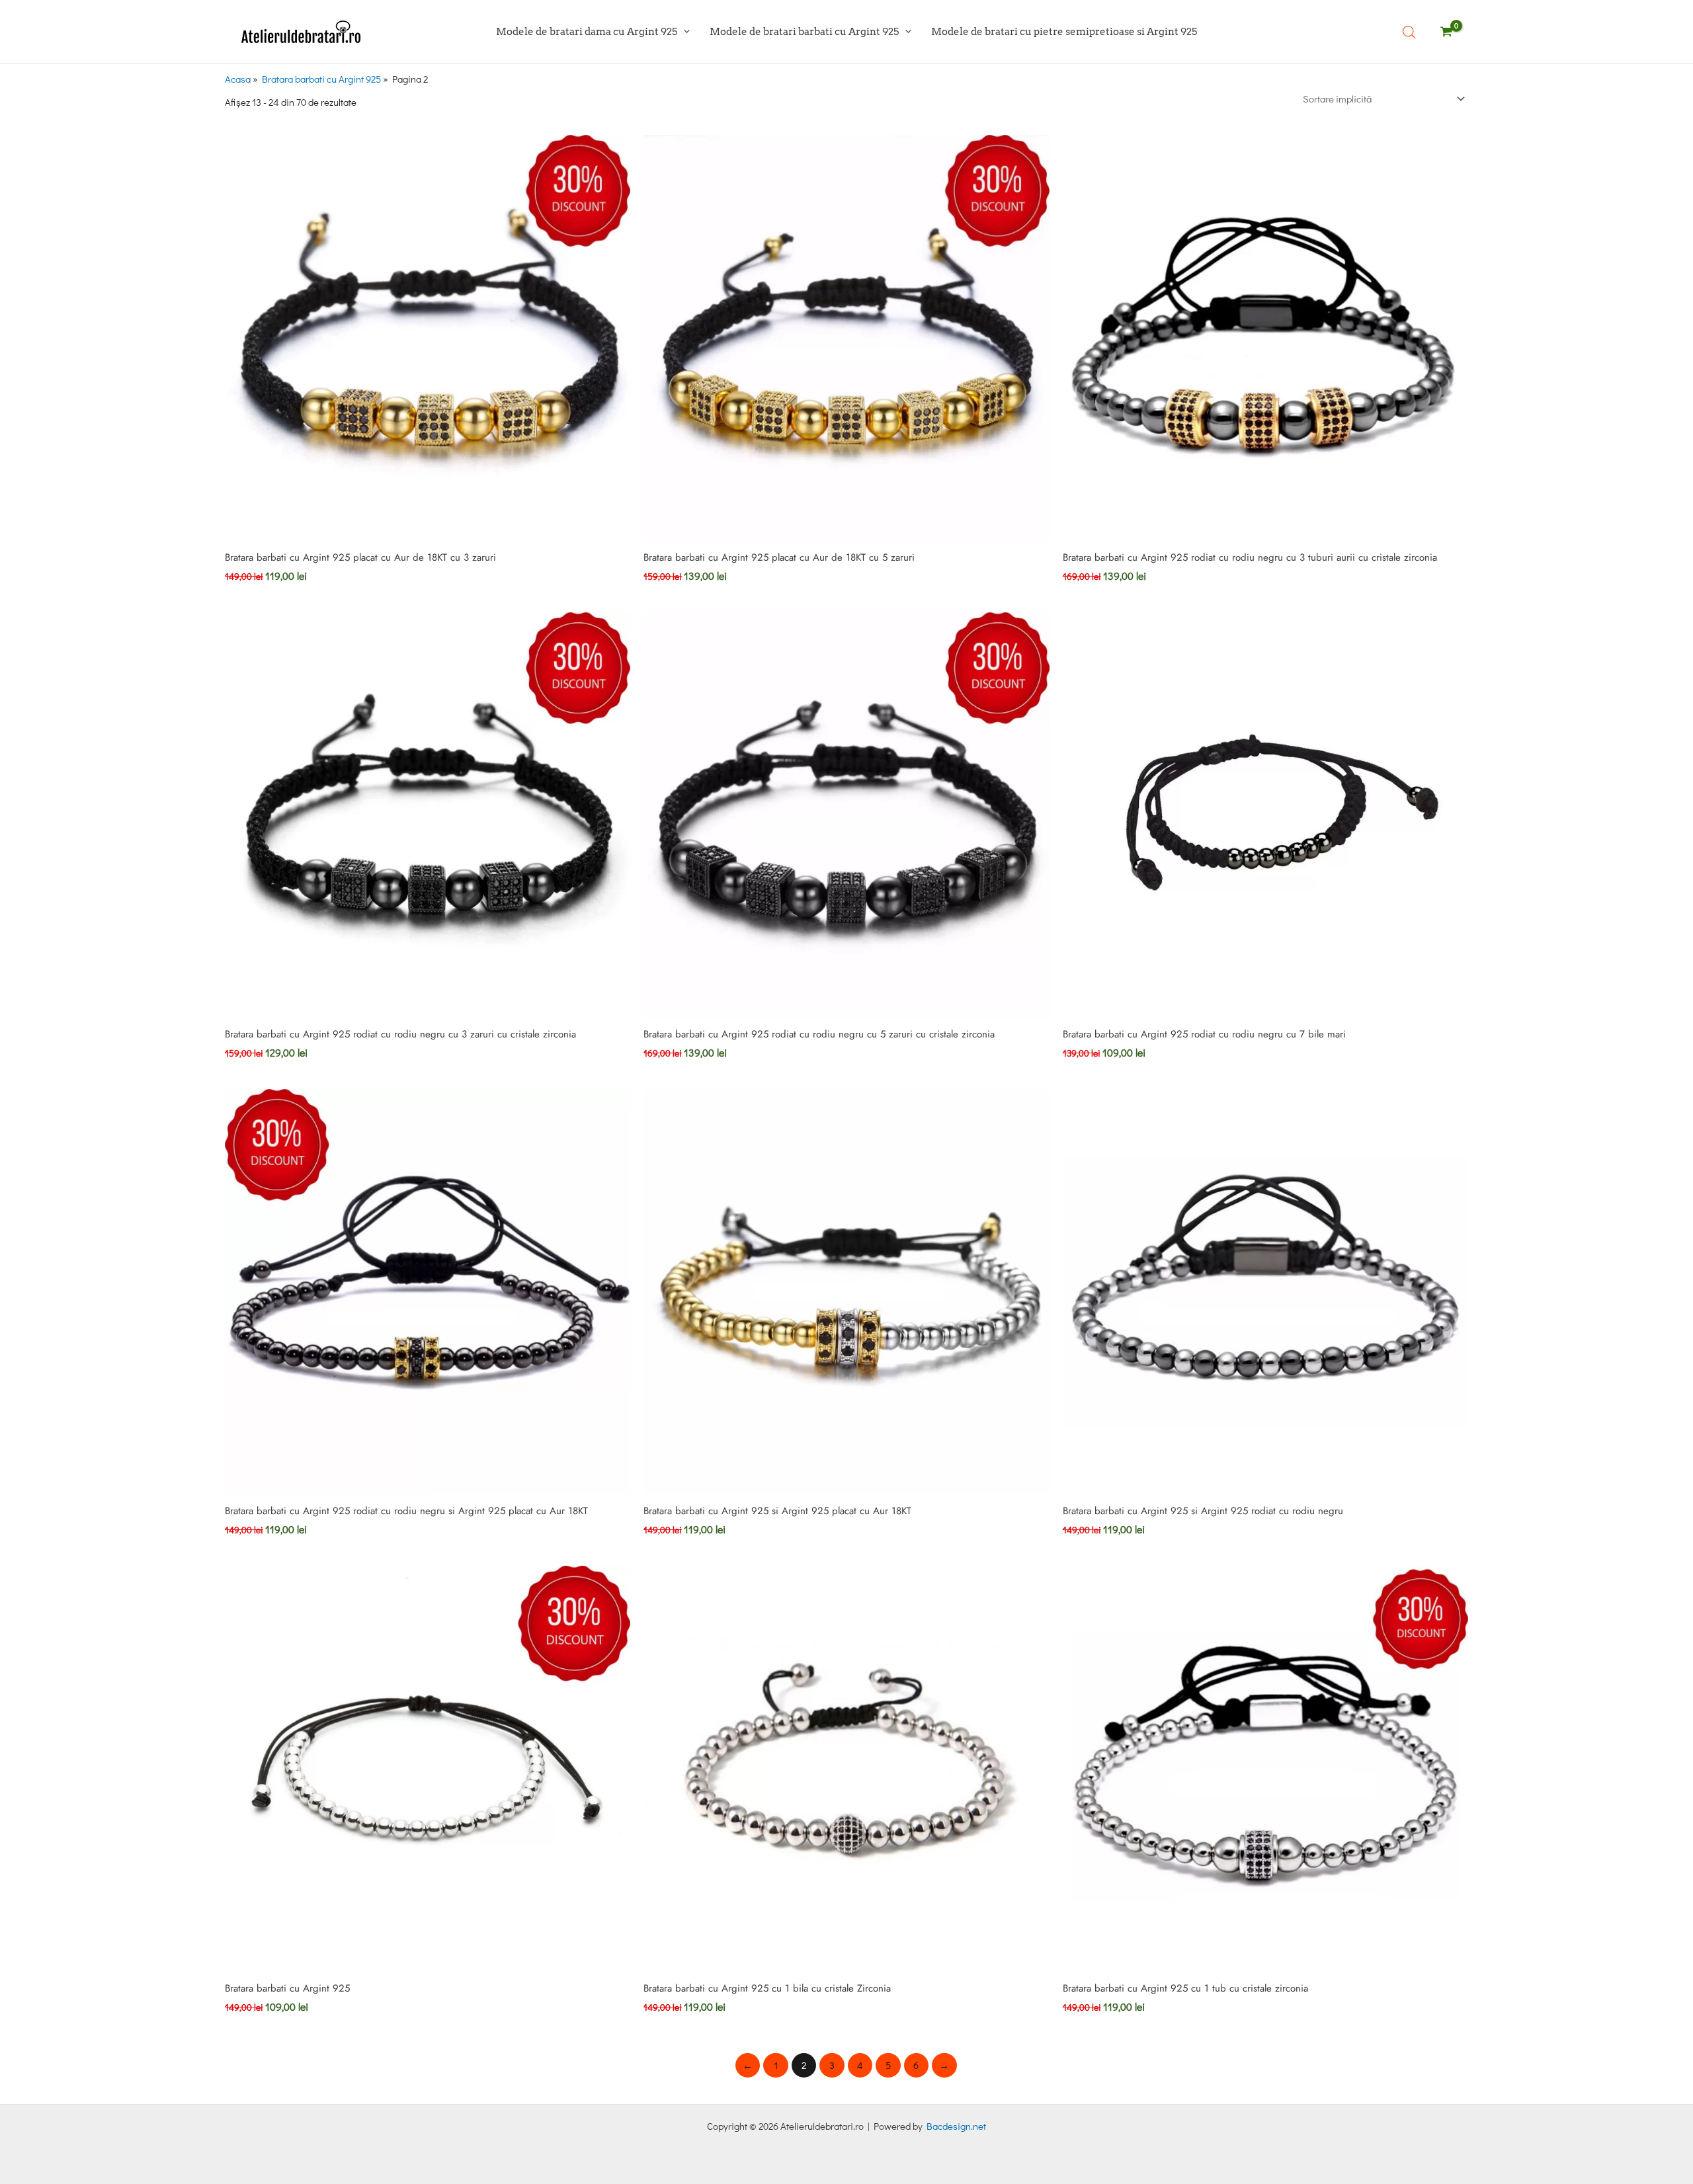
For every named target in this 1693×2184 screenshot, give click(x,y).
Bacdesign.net (956, 2126)
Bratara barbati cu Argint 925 (321, 79)
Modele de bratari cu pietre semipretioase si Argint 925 (1064, 31)
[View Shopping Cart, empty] (1444, 32)
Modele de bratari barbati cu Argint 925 (804, 31)
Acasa (238, 79)
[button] (683, 31)
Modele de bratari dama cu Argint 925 (587, 31)
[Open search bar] (1409, 32)
